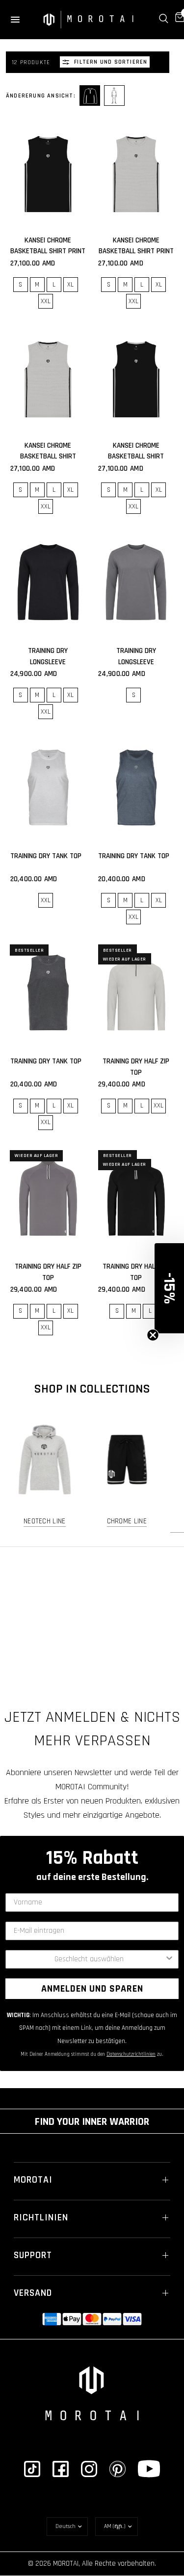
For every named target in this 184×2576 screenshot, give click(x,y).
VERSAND (33, 2293)
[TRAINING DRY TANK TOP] (48, 787)
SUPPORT (33, 2255)
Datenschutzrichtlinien (131, 2054)
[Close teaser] (153, 1335)
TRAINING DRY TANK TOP (46, 856)
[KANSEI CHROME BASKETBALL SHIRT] (48, 377)
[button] (169, 1288)
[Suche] (164, 19)
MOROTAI (33, 2180)
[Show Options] (169, 1959)
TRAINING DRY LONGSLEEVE (48, 656)
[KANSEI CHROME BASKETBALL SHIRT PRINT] (48, 172)
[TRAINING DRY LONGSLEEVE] (48, 582)
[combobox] (89, 1959)
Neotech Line (45, 1521)
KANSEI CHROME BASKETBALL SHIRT (48, 451)
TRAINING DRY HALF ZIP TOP (136, 1067)
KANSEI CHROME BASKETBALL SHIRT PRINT (48, 246)
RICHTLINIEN (41, 2217)
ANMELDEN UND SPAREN (92, 1989)
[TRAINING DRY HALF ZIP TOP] (136, 993)
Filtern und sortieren (111, 62)
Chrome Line (127, 1521)
